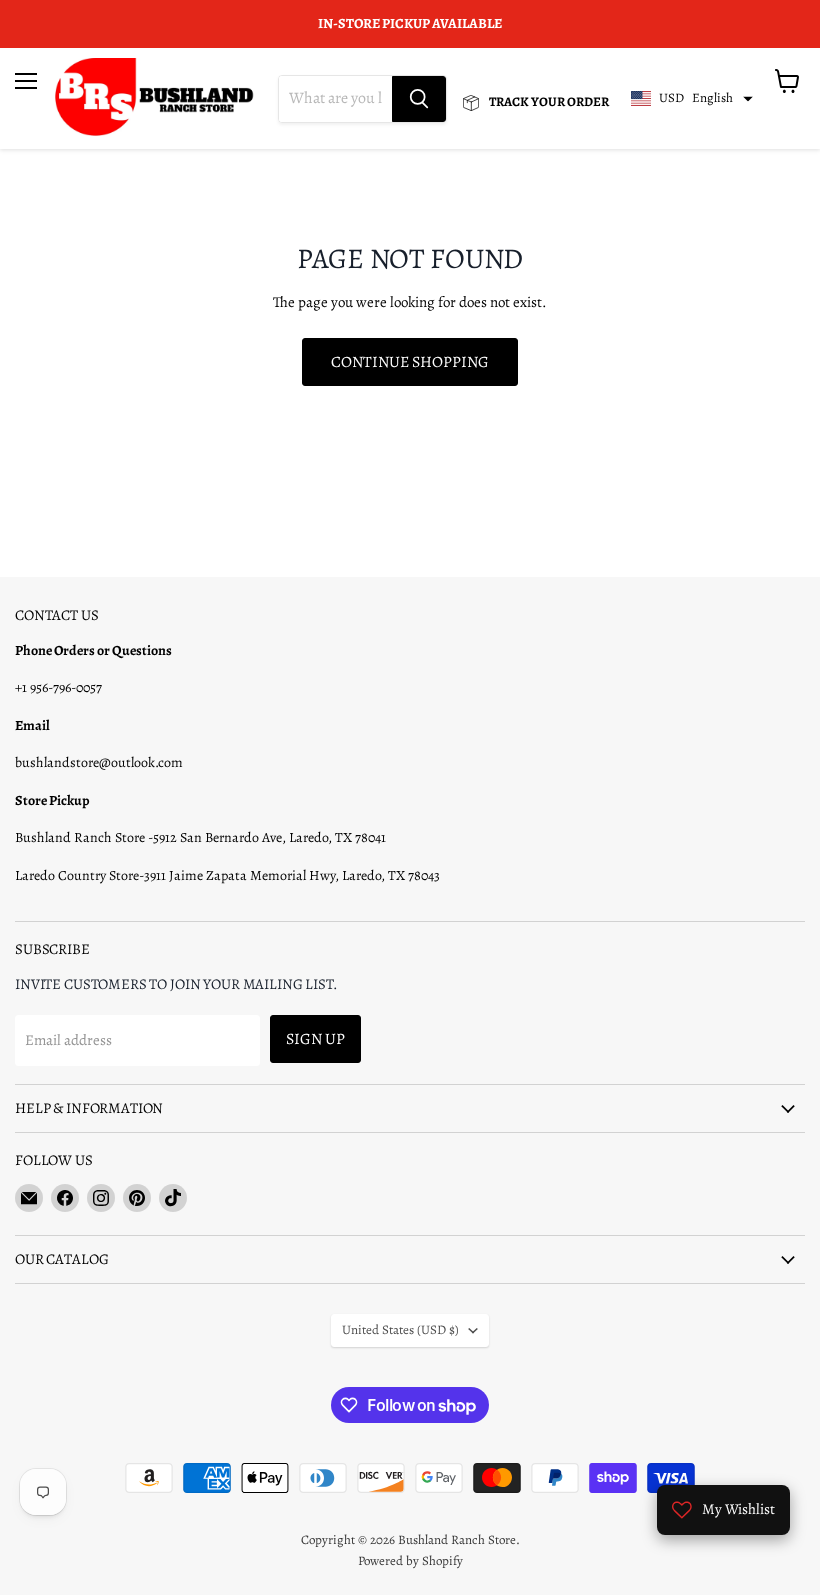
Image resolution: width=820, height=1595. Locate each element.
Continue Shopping (410, 361)
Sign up (315, 1038)
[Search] (419, 99)
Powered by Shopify (410, 1560)
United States (400, 1330)
